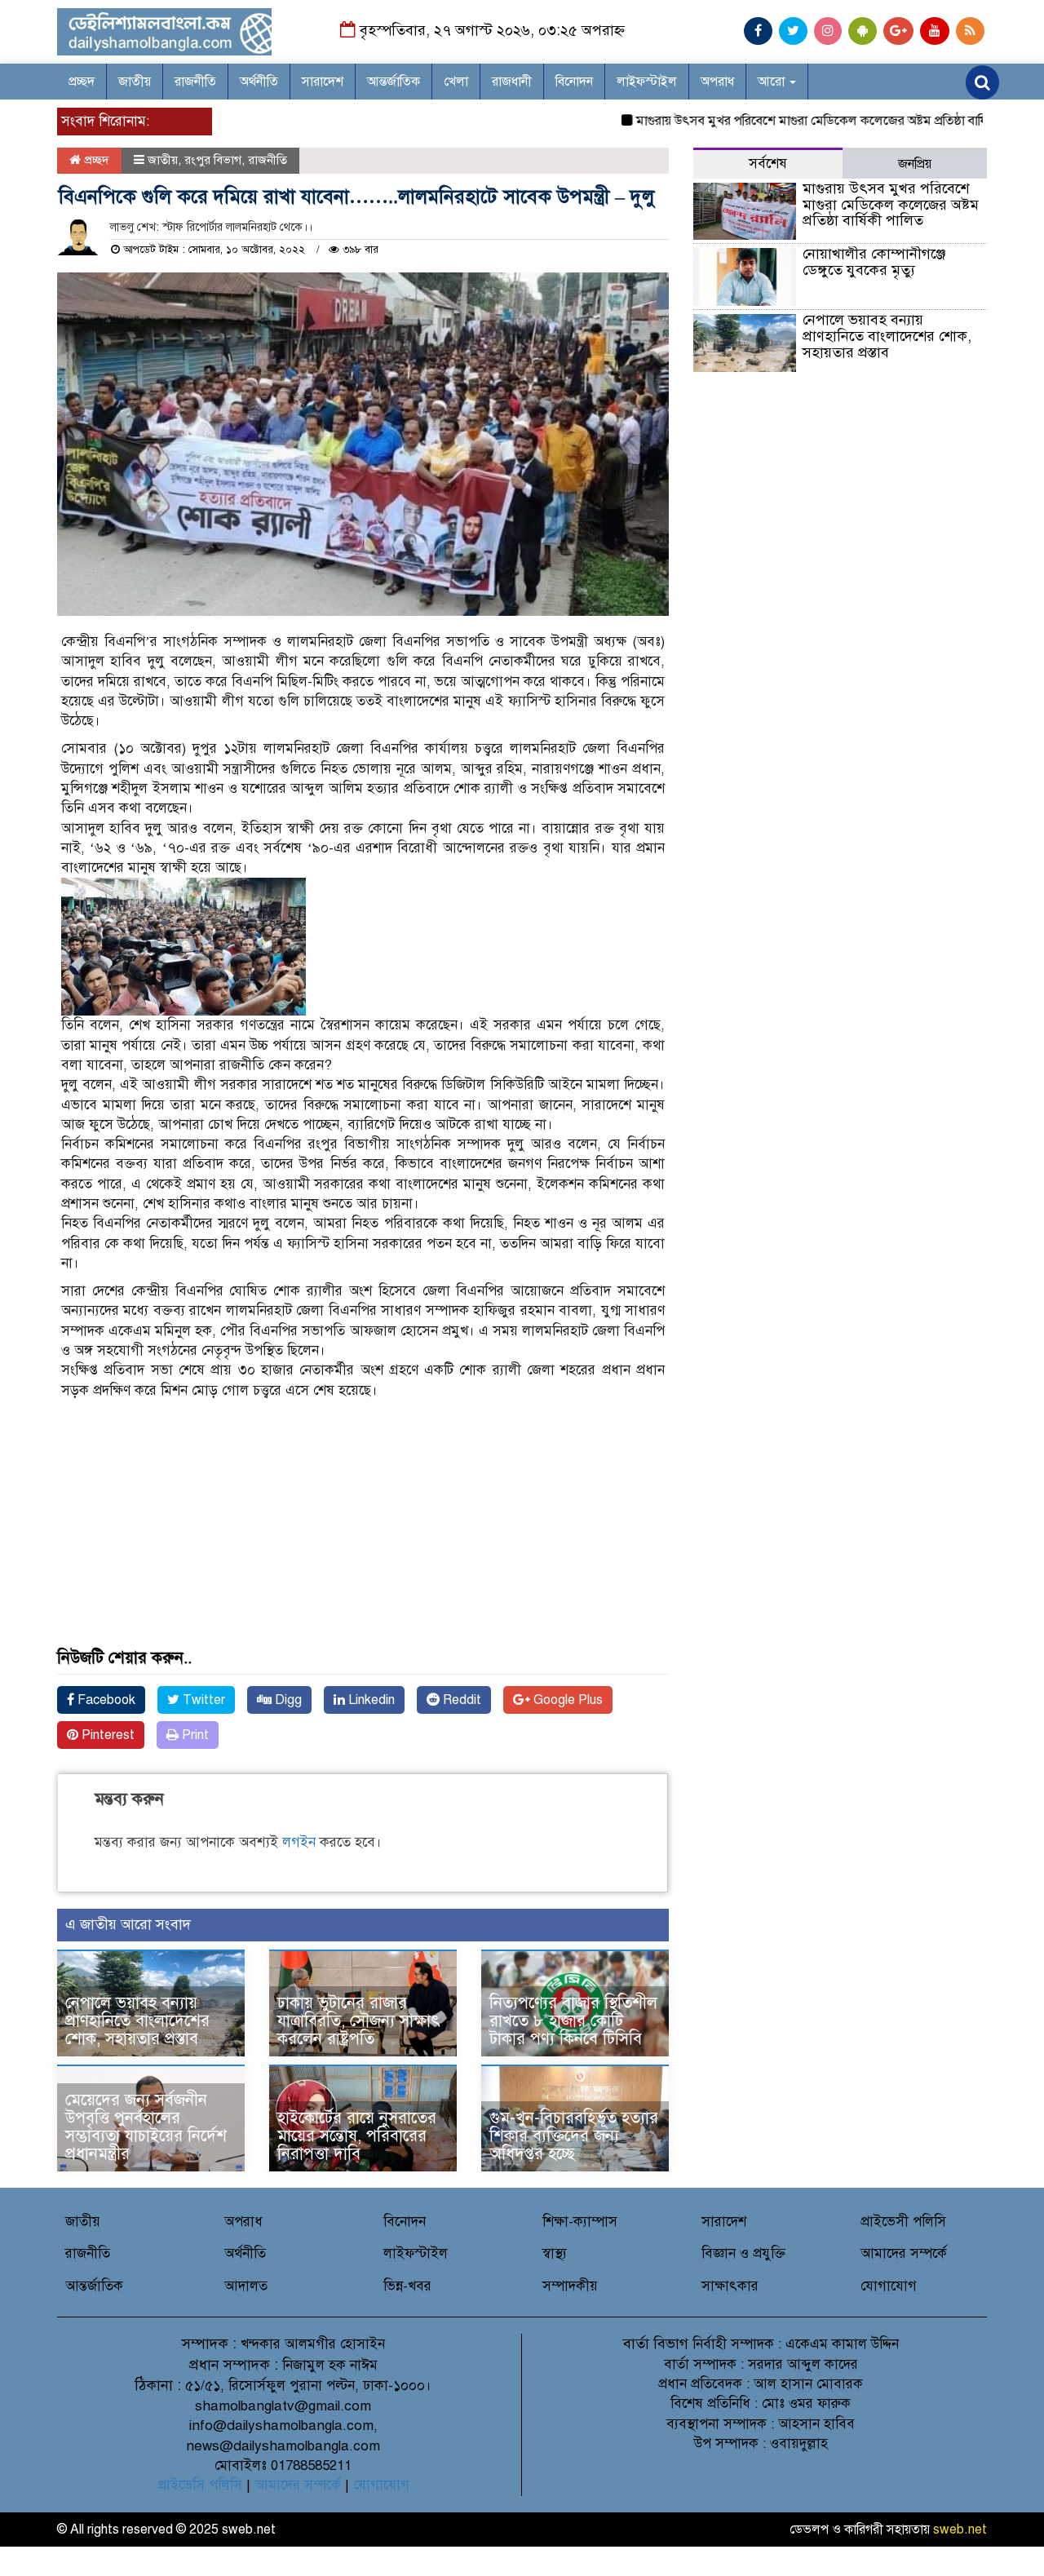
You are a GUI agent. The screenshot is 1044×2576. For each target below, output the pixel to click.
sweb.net (960, 2530)
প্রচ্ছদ (82, 82)
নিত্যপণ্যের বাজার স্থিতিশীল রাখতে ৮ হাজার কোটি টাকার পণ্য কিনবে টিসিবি (573, 2021)
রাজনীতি (195, 82)
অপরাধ (717, 82)
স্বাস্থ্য (555, 2253)
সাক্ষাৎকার (730, 2286)
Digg (287, 1700)
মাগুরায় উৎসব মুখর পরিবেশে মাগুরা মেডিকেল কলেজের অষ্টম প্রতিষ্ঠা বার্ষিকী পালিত (802, 121)
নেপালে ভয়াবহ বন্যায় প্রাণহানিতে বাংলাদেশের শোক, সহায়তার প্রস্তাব (137, 2021)
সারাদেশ (323, 82)
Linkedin (370, 1700)
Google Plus (566, 1700)
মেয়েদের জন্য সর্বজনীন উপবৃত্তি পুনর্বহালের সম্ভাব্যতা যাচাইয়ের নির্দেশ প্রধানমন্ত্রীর (146, 2127)
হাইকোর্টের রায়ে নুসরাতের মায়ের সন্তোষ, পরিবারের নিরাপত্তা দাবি (357, 2136)
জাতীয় (135, 82)
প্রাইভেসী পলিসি (903, 2222)
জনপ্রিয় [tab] (915, 164)
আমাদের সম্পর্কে (904, 2253)
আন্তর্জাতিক (394, 82)
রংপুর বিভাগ (213, 160)
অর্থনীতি (259, 82)
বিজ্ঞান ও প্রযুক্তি (743, 2253)
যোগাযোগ (889, 2286)
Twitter (202, 1700)
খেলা (456, 82)
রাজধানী (512, 82)
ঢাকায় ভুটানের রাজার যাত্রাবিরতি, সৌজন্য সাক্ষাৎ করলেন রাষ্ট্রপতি (359, 2021)
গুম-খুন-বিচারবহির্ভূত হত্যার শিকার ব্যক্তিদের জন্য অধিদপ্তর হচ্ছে (574, 2136)
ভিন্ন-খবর (407, 2286)
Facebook (105, 1700)
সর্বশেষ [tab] (768, 164)
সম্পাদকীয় (570, 2286)
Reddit (460, 1700)
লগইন (299, 1842)
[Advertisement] (363, 1535)
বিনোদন (574, 82)
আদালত (246, 2286)
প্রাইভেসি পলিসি (200, 2485)
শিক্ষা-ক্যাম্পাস (580, 2222)
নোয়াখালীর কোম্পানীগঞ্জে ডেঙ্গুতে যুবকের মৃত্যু (874, 262)
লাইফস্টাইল (647, 82)
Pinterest (106, 1735)
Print (194, 1735)
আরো (773, 82)
